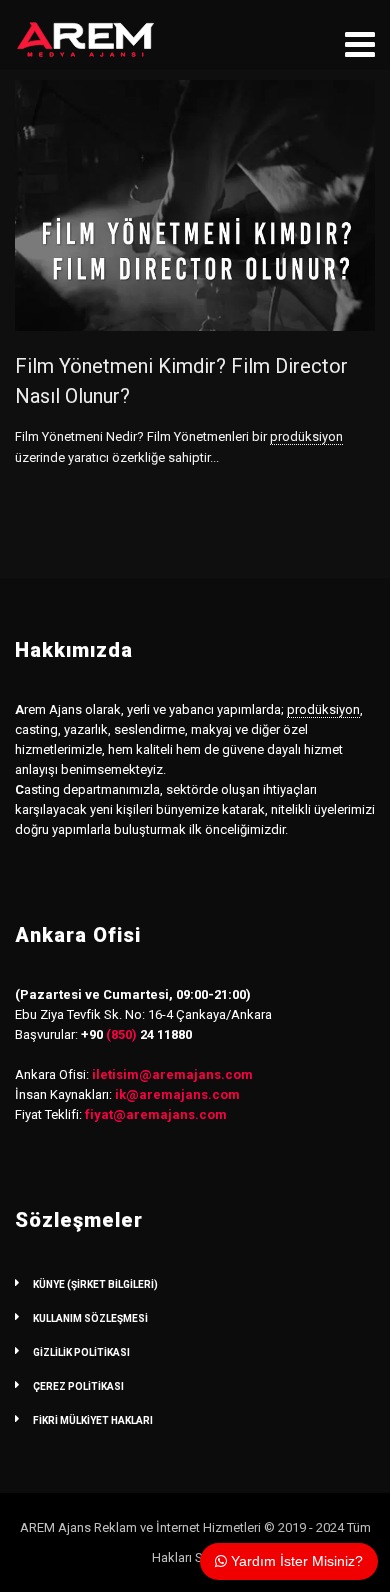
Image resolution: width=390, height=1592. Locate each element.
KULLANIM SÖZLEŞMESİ (90, 1318)
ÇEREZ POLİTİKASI (78, 1386)
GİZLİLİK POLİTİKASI (81, 1352)
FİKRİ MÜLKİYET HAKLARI (93, 1420)
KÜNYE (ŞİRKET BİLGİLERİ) (95, 1284)
